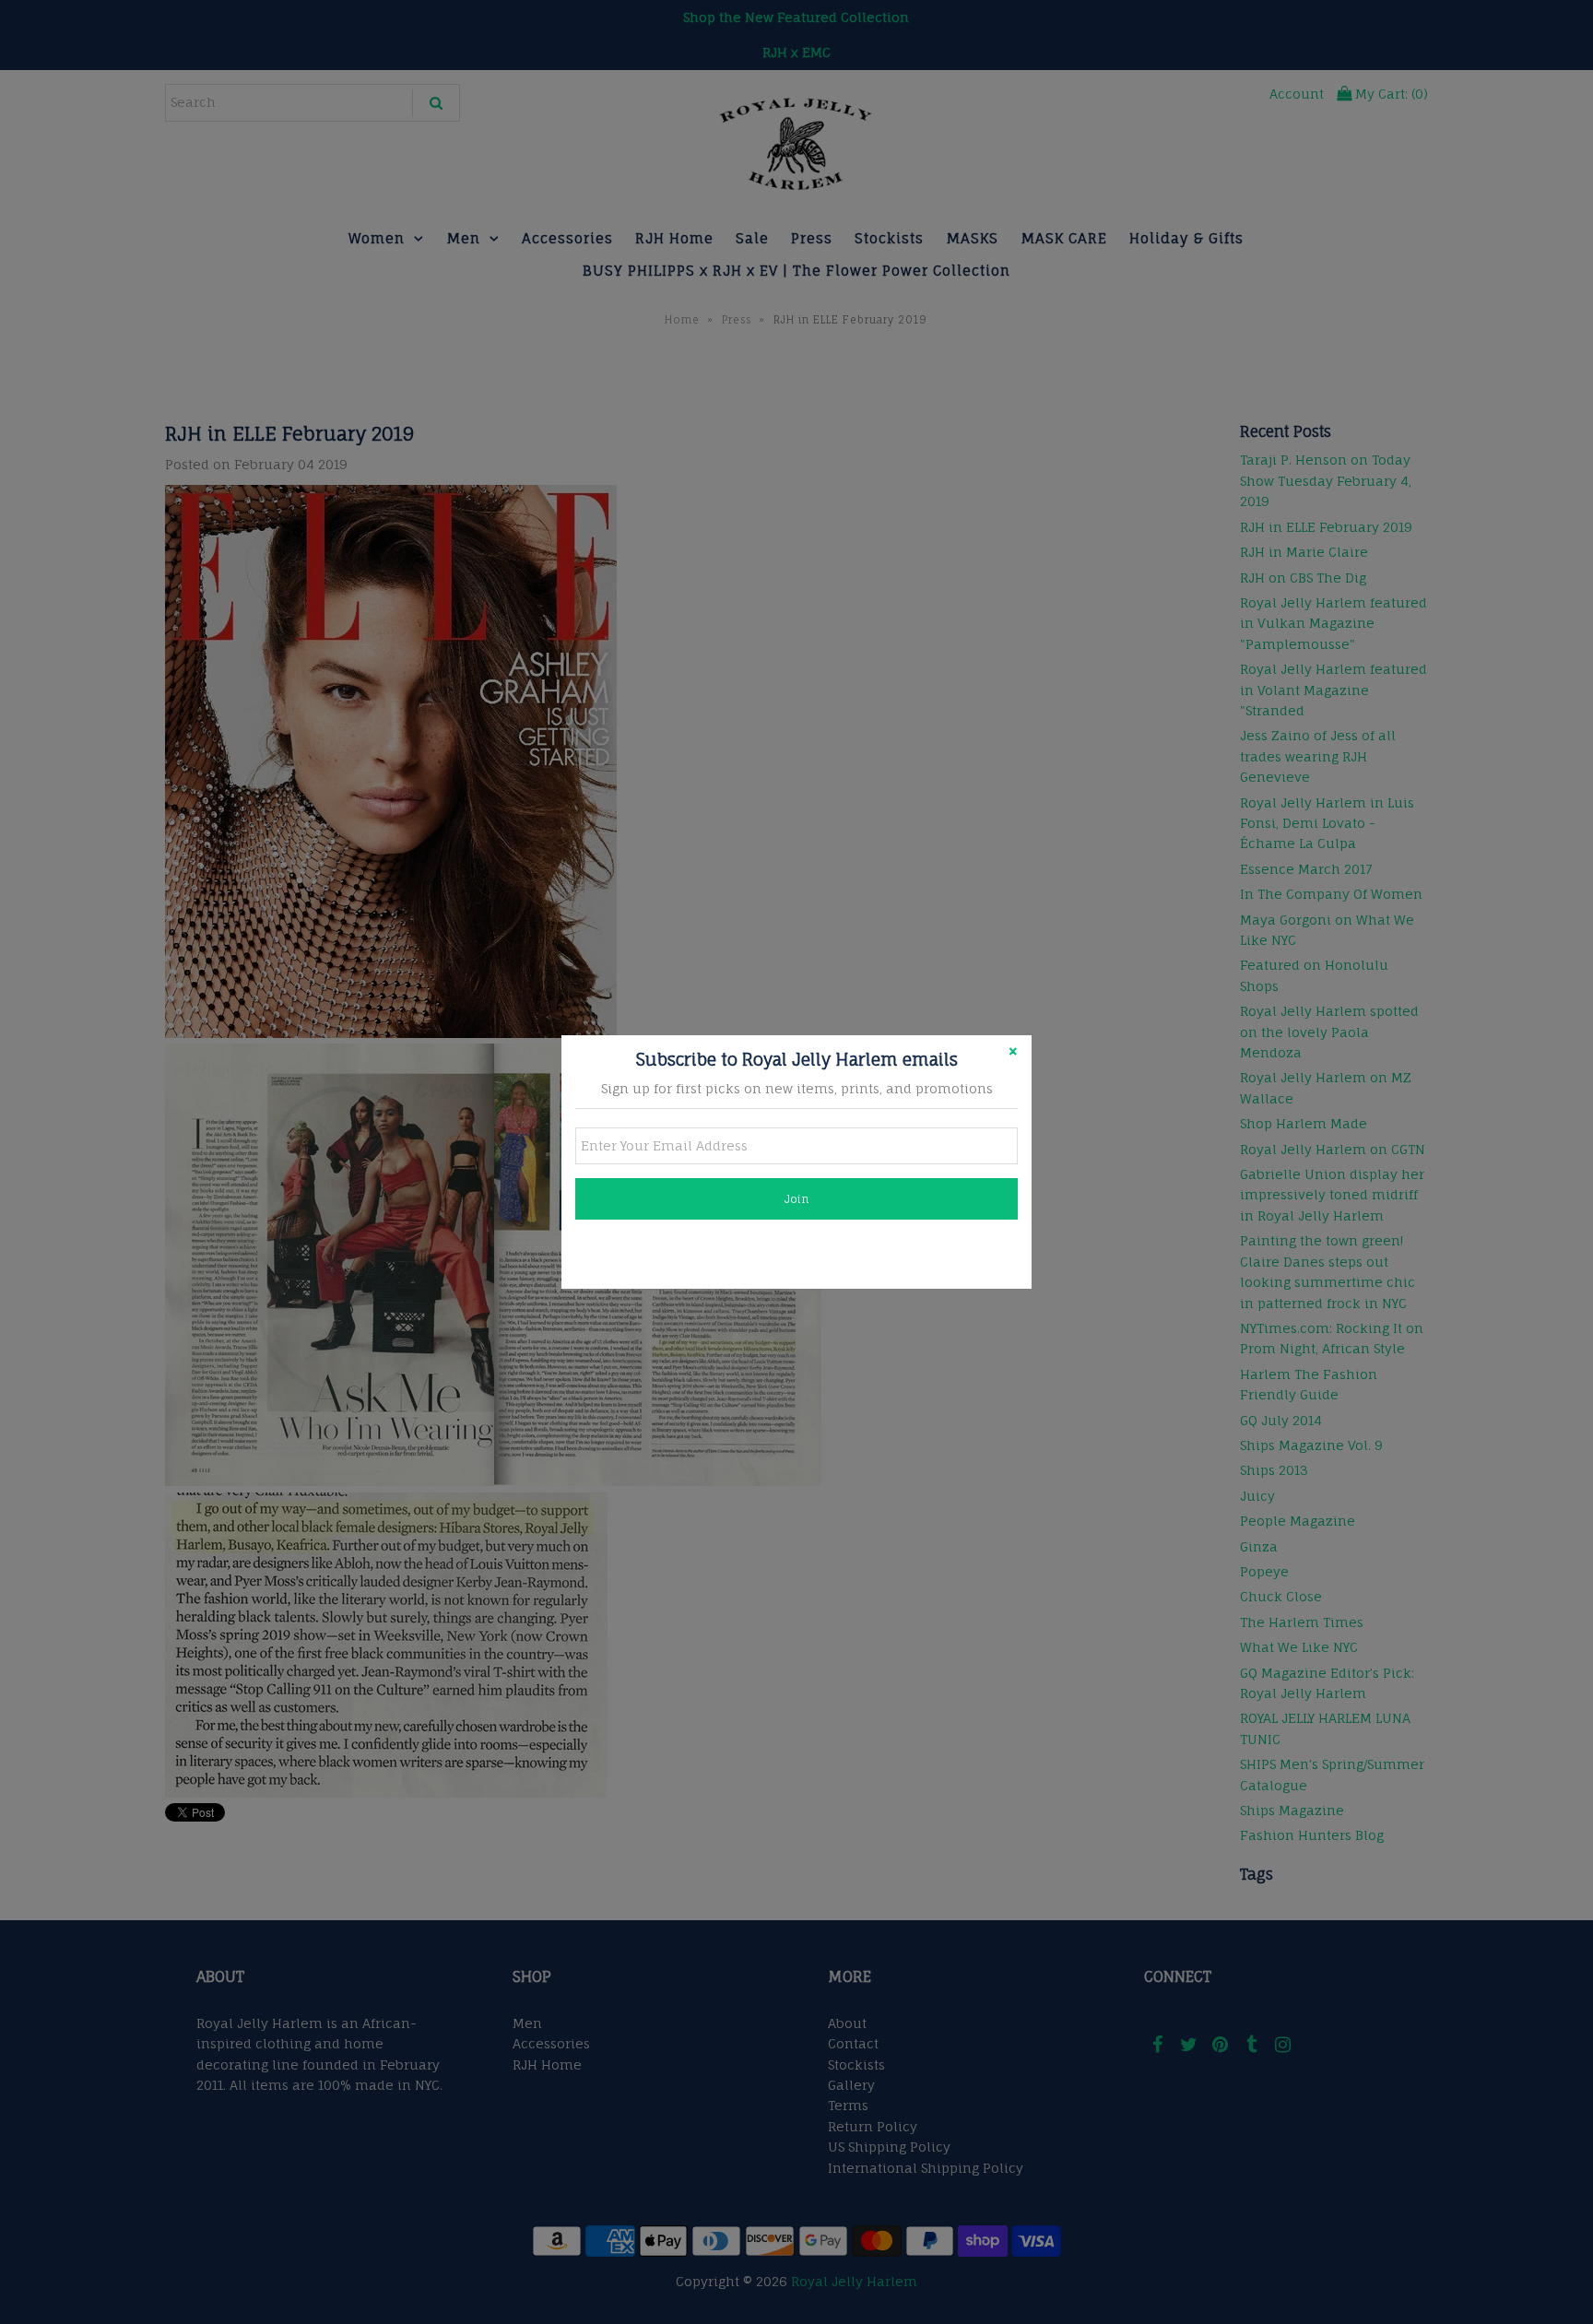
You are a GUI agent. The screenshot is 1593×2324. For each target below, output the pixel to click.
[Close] (1013, 1054)
